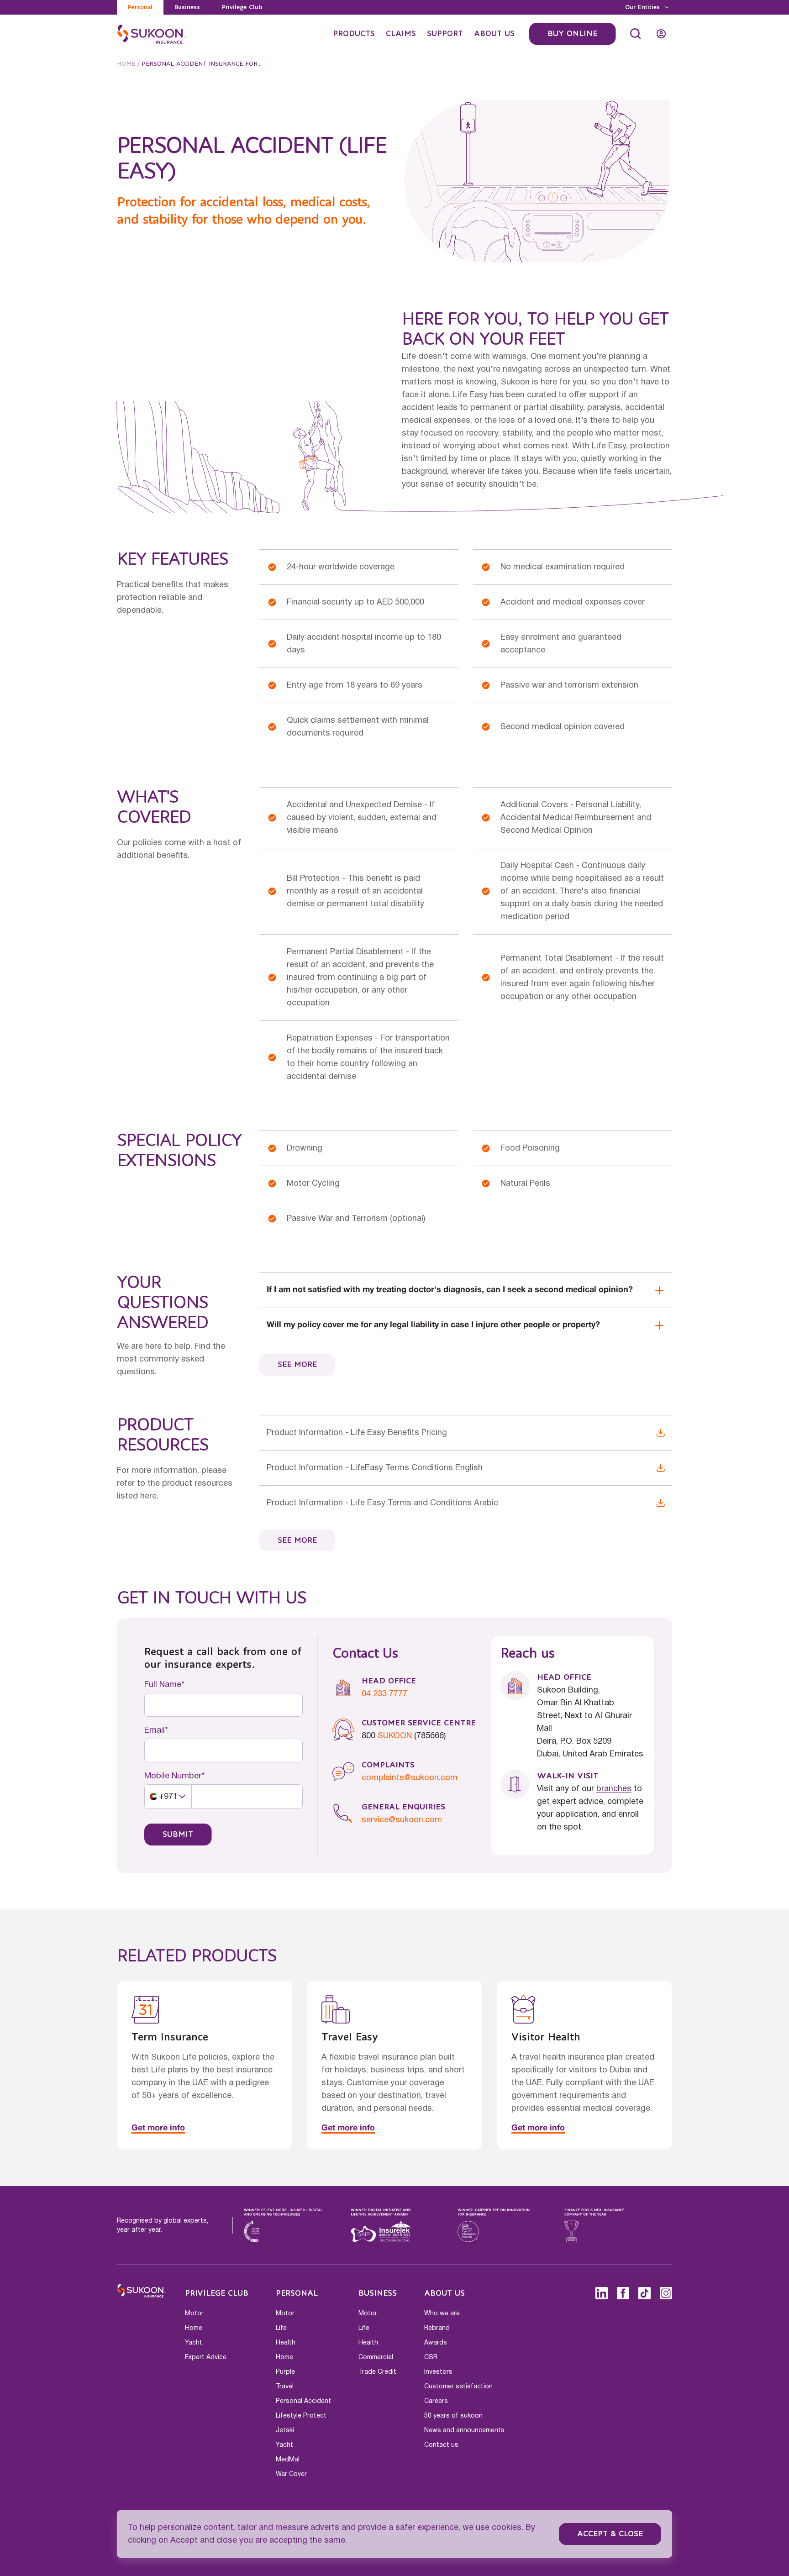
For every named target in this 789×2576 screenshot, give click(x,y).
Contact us (441, 2445)
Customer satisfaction (458, 2387)
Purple (285, 2372)
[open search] (636, 34)
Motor (194, 2313)
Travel (285, 2387)
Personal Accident (303, 2401)
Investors (438, 2372)
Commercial (376, 2357)
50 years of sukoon (453, 2416)
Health (286, 2343)
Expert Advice (206, 2357)
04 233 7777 (384, 1694)
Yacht (194, 2343)
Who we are (442, 2313)
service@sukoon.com (402, 1820)
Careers (436, 2401)
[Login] (661, 34)
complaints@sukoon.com (410, 1778)
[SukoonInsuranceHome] (152, 34)
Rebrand (437, 2328)
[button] (168, 1797)
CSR (431, 2357)
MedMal (288, 2460)
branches (614, 1789)
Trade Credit (377, 2372)
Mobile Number (173, 1776)
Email (155, 1730)
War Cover (291, 2474)
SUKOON (395, 1736)
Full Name (163, 1685)
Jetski (285, 2430)
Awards (436, 2343)
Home (126, 64)
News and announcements (464, 2430)
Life (281, 2328)
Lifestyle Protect (301, 2416)
